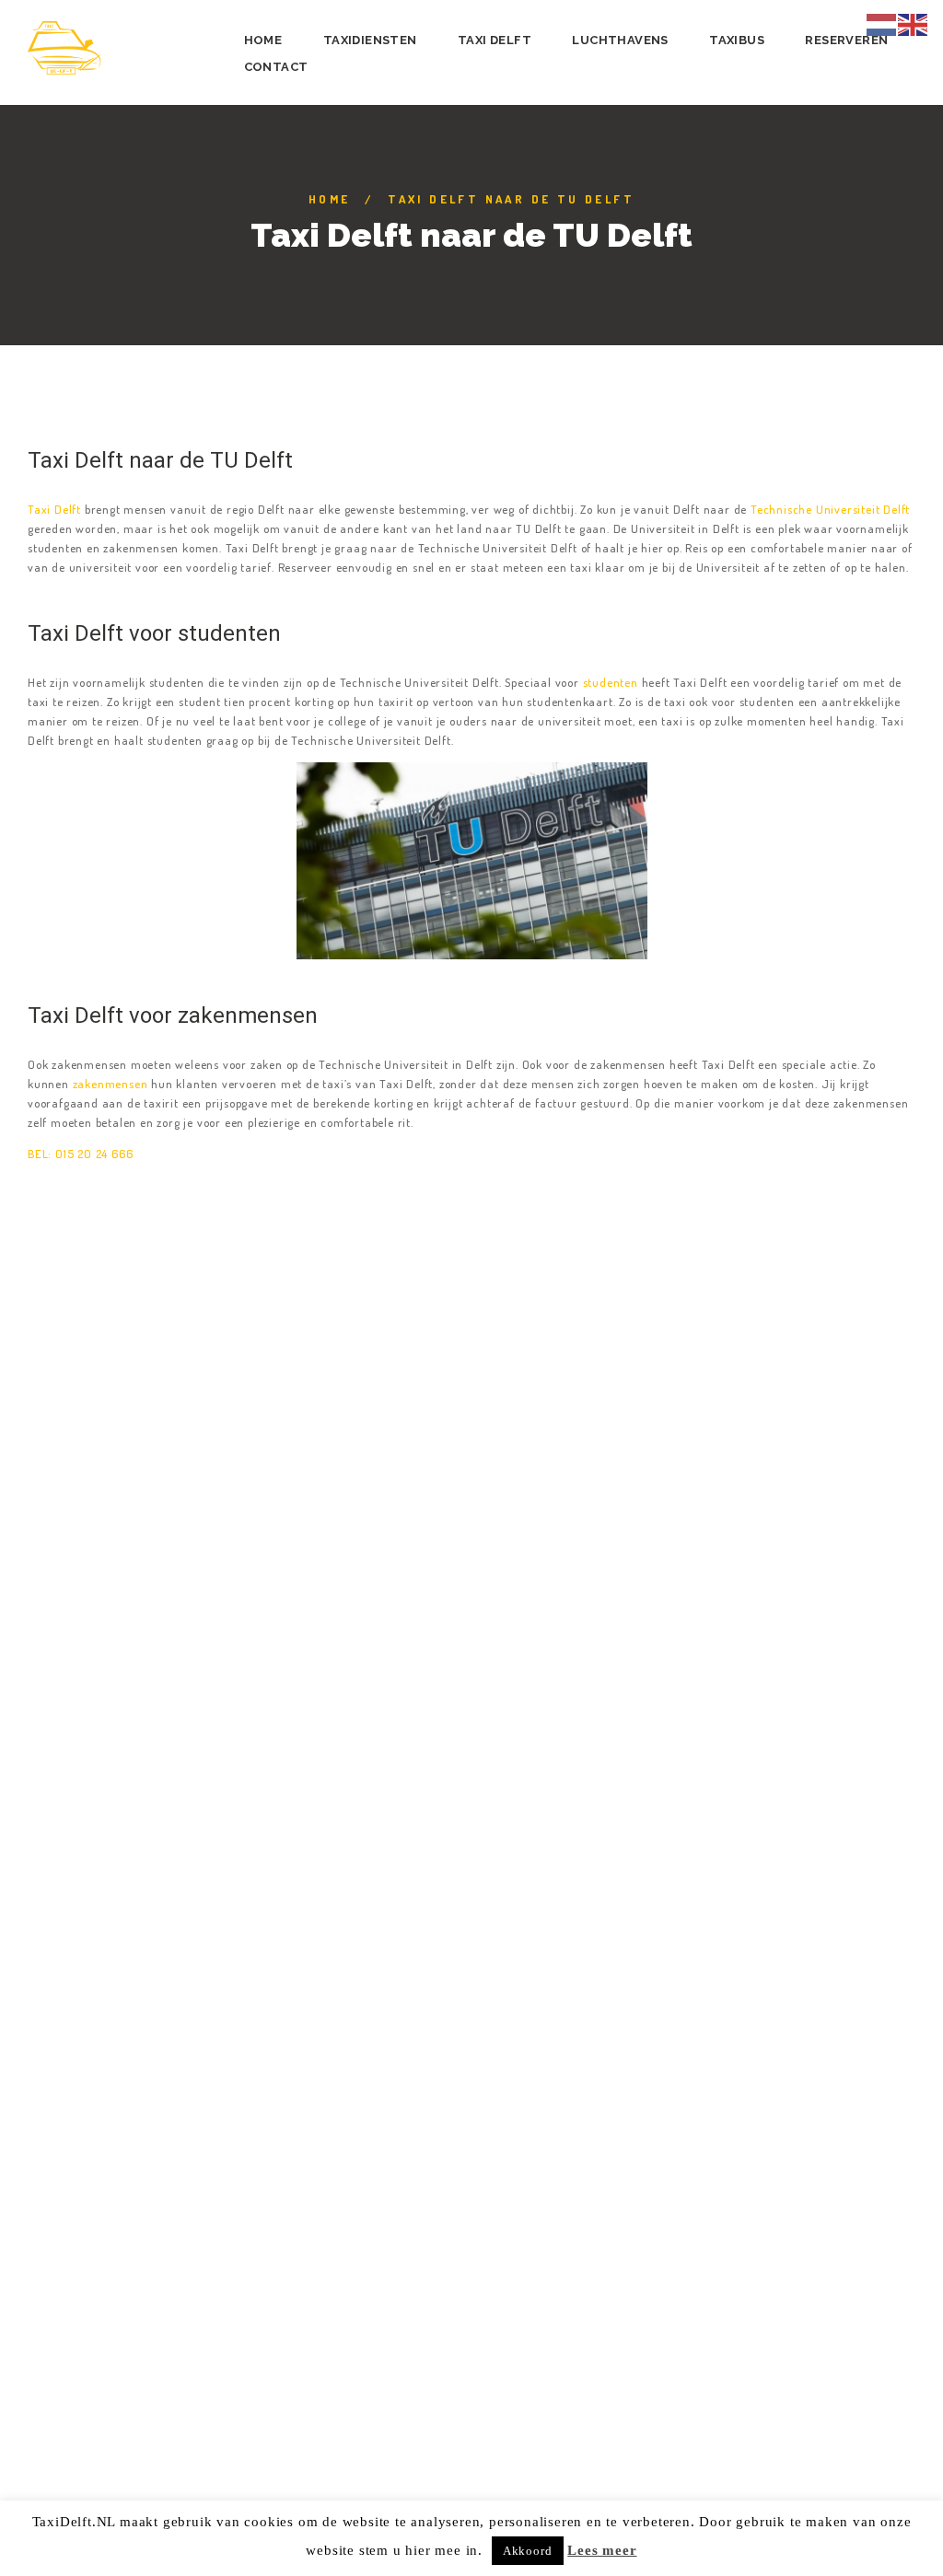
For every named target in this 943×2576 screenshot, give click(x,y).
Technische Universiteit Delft (830, 509)
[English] (914, 23)
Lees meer (602, 2550)
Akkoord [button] (528, 2551)
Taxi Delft (54, 509)
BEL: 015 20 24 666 (80, 1154)
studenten (611, 682)
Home (330, 199)
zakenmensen (109, 1084)
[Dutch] (882, 23)
